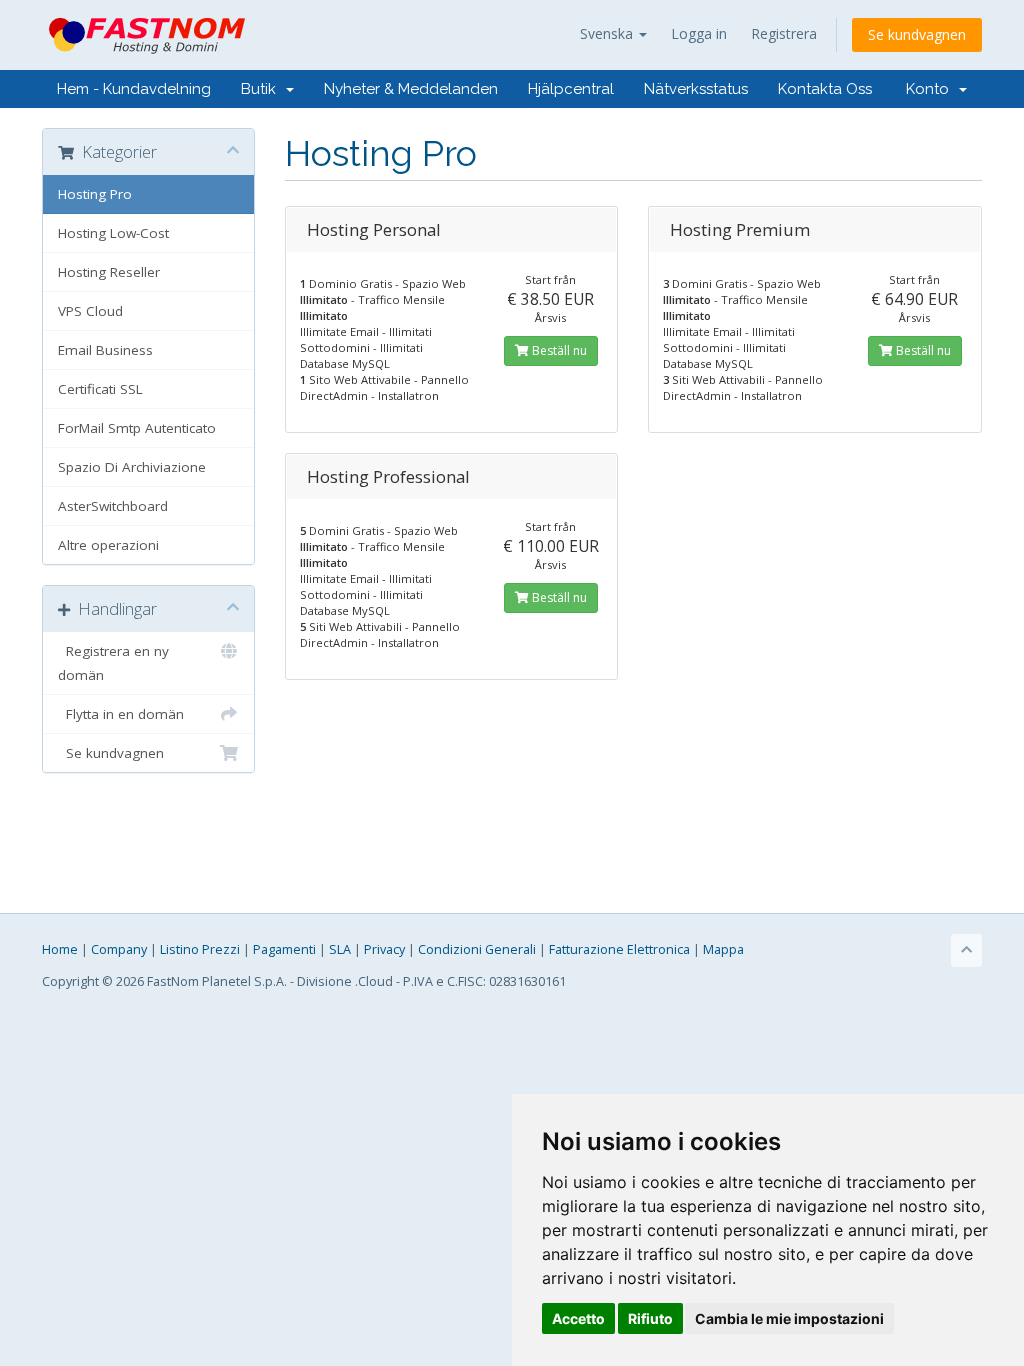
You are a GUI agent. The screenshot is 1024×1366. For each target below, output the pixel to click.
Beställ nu (558, 350)
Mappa (723, 949)
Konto (931, 89)
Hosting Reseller (109, 272)
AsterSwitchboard (113, 506)
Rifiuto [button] (650, 1318)
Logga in (699, 33)
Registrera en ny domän (113, 663)
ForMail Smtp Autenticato (137, 428)
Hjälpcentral (571, 89)
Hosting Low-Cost (113, 233)
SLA (340, 949)
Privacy (384, 949)
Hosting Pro (95, 194)
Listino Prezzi (200, 949)
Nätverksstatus (696, 89)
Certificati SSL (100, 389)
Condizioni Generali (477, 949)
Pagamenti (284, 949)
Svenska (608, 33)
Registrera (784, 33)
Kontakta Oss (825, 89)
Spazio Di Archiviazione (132, 467)
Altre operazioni (108, 545)
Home (60, 949)
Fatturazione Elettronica (619, 949)
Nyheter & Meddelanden (411, 89)
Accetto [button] (578, 1318)
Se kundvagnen (917, 34)
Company (119, 949)
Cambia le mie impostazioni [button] (789, 1318)
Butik (262, 89)
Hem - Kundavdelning (134, 89)
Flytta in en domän (121, 714)
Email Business (105, 350)
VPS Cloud (90, 311)
